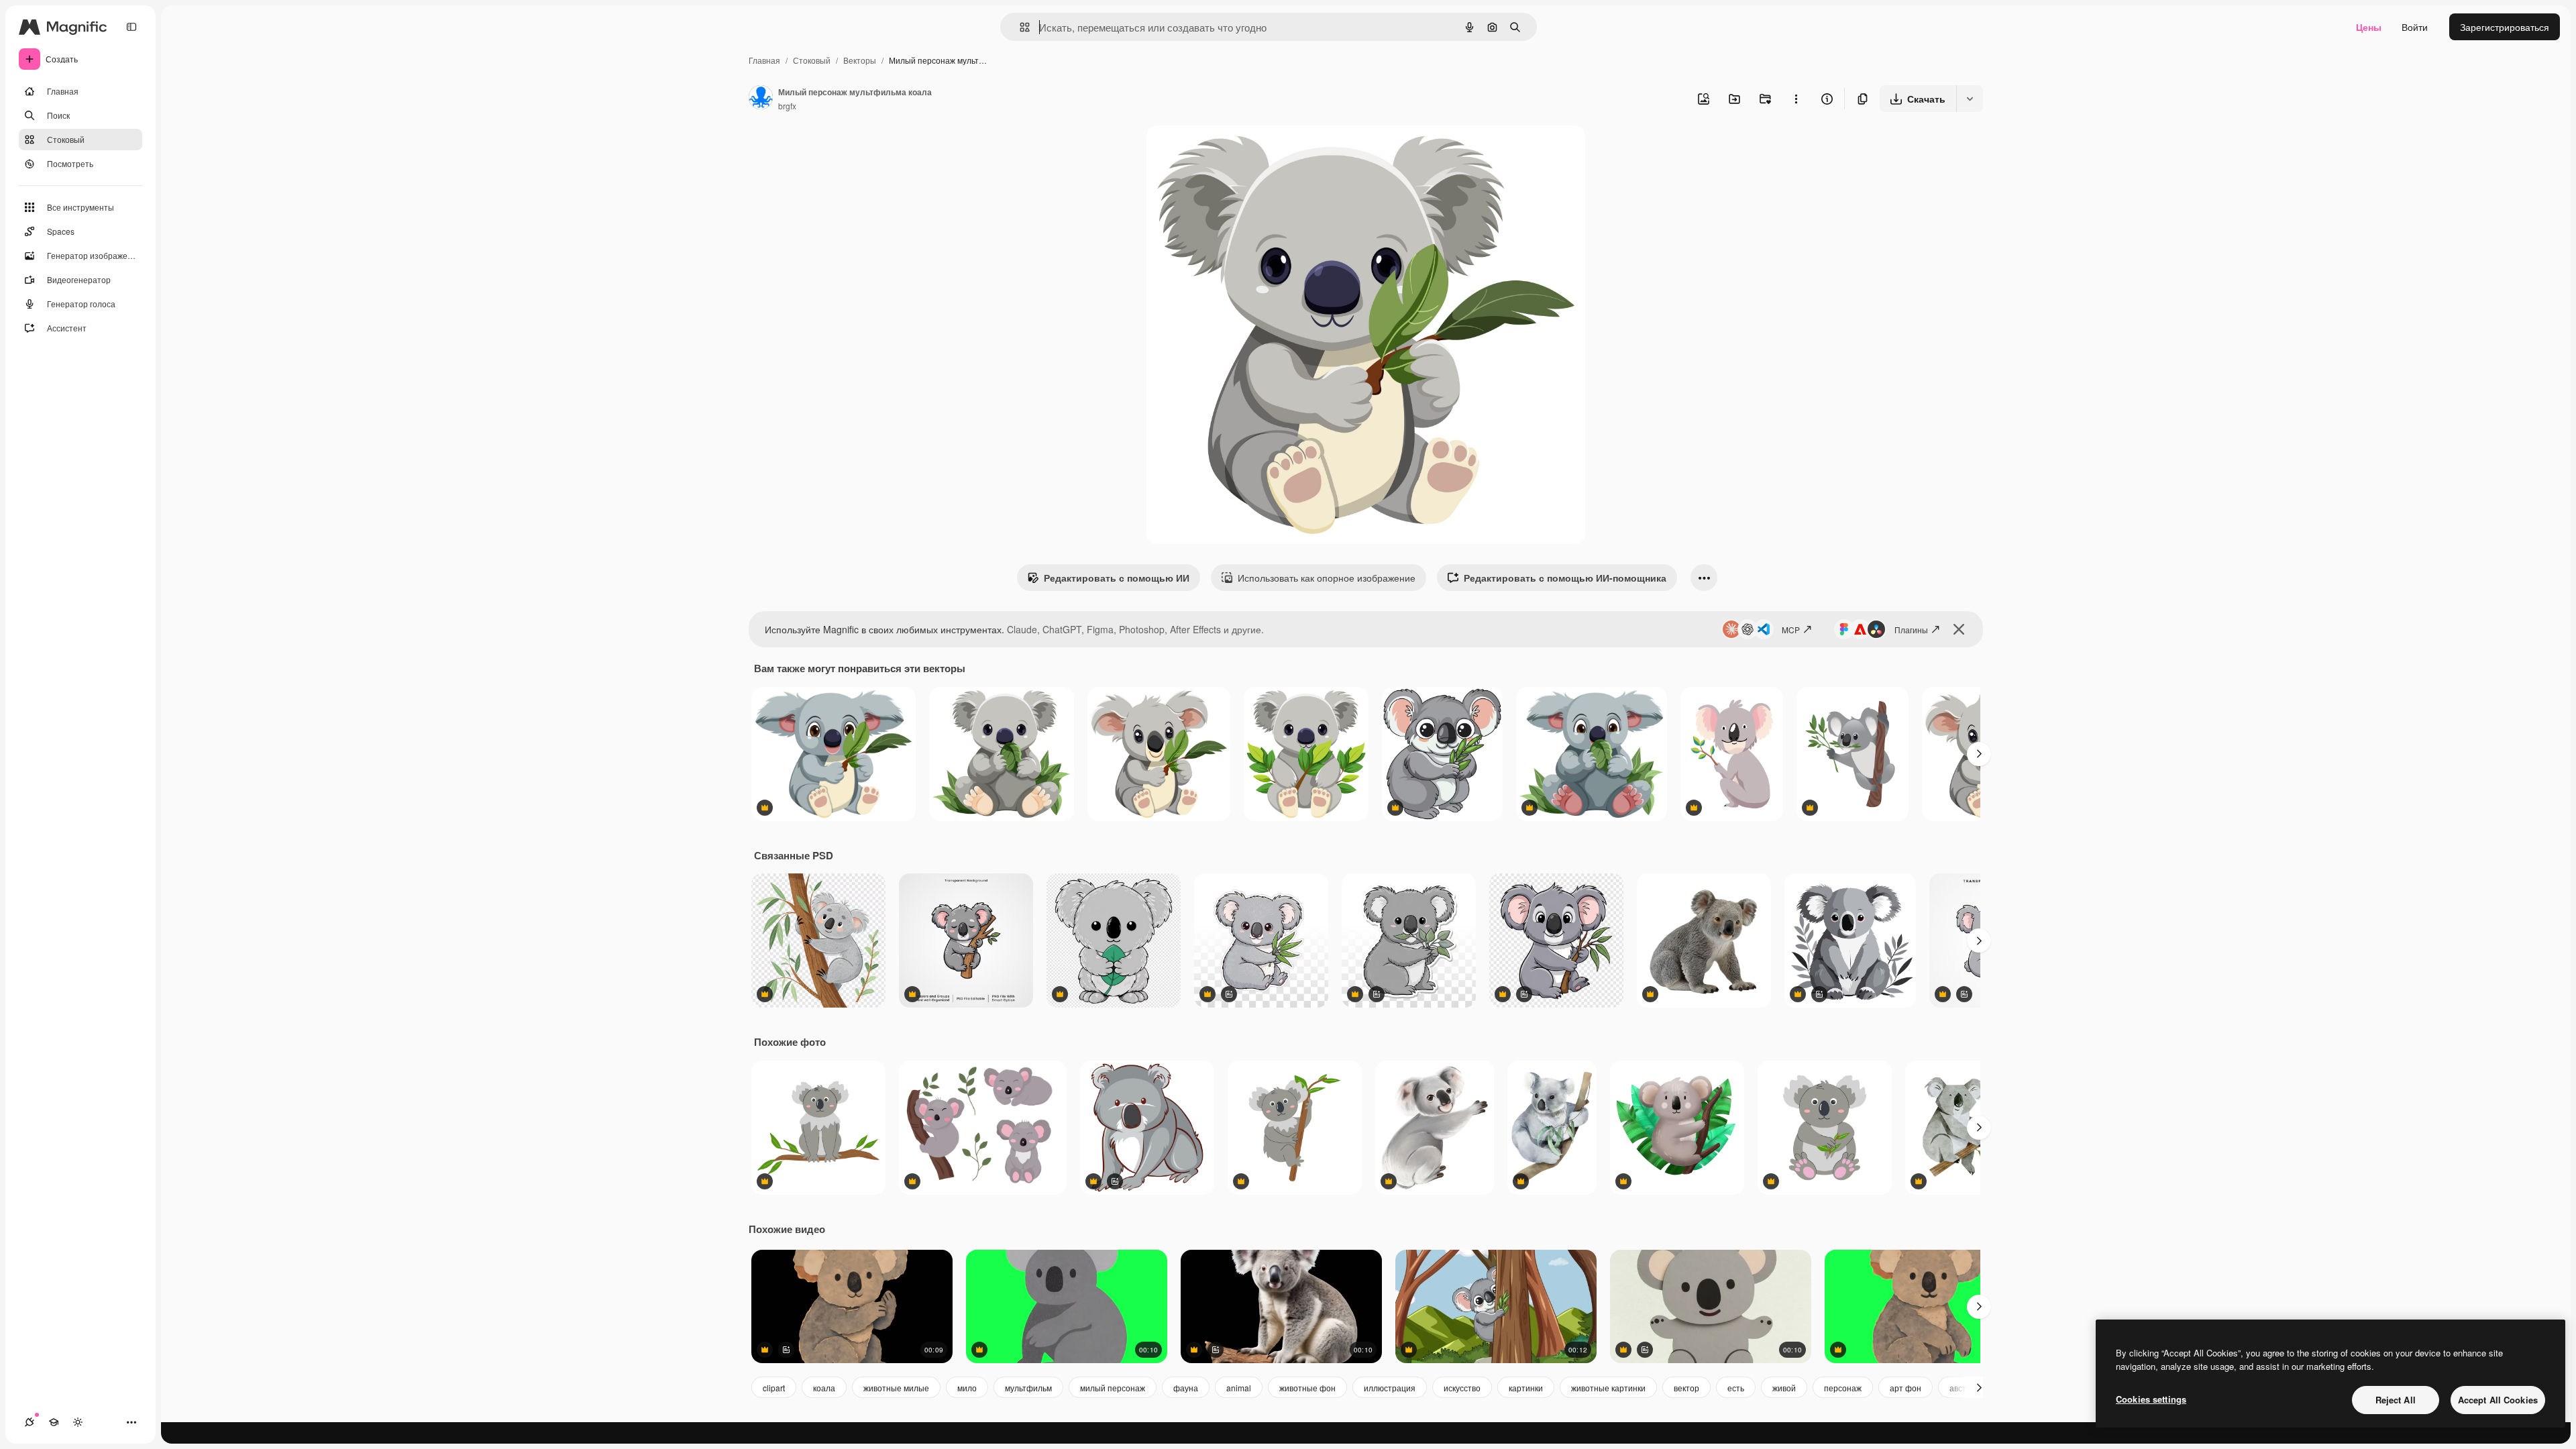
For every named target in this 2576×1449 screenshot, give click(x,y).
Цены (2369, 27)
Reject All (2396, 1400)
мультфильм (1028, 1388)
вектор (1686, 1388)
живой (1784, 1388)
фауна (1186, 1388)
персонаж (1843, 1388)
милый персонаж (1113, 1388)
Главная (764, 60)
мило (967, 1388)
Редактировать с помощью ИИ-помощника (1565, 578)
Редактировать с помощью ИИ (1117, 578)
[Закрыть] (1959, 629)
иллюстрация (1390, 1388)
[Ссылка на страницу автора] (761, 99)
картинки (1526, 1388)
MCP (1791, 630)
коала (824, 1388)
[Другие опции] (1796, 99)
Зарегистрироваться (2505, 27)
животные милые (896, 1388)
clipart (774, 1388)
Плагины (1911, 630)
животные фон (1307, 1388)
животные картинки (1608, 1388)
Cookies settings (2151, 1399)
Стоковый (812, 60)
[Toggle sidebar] (131, 27)
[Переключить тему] (78, 1422)
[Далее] (1979, 754)
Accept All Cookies (2498, 1400)
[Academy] (54, 1422)
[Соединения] (30, 1422)
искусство (1462, 1388)
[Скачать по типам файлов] (1970, 99)
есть (1736, 1388)
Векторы (860, 60)
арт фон (1906, 1388)
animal (1239, 1388)
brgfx (787, 106)
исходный (1236, 151)
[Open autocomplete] (1019, 27)
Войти (2415, 27)
